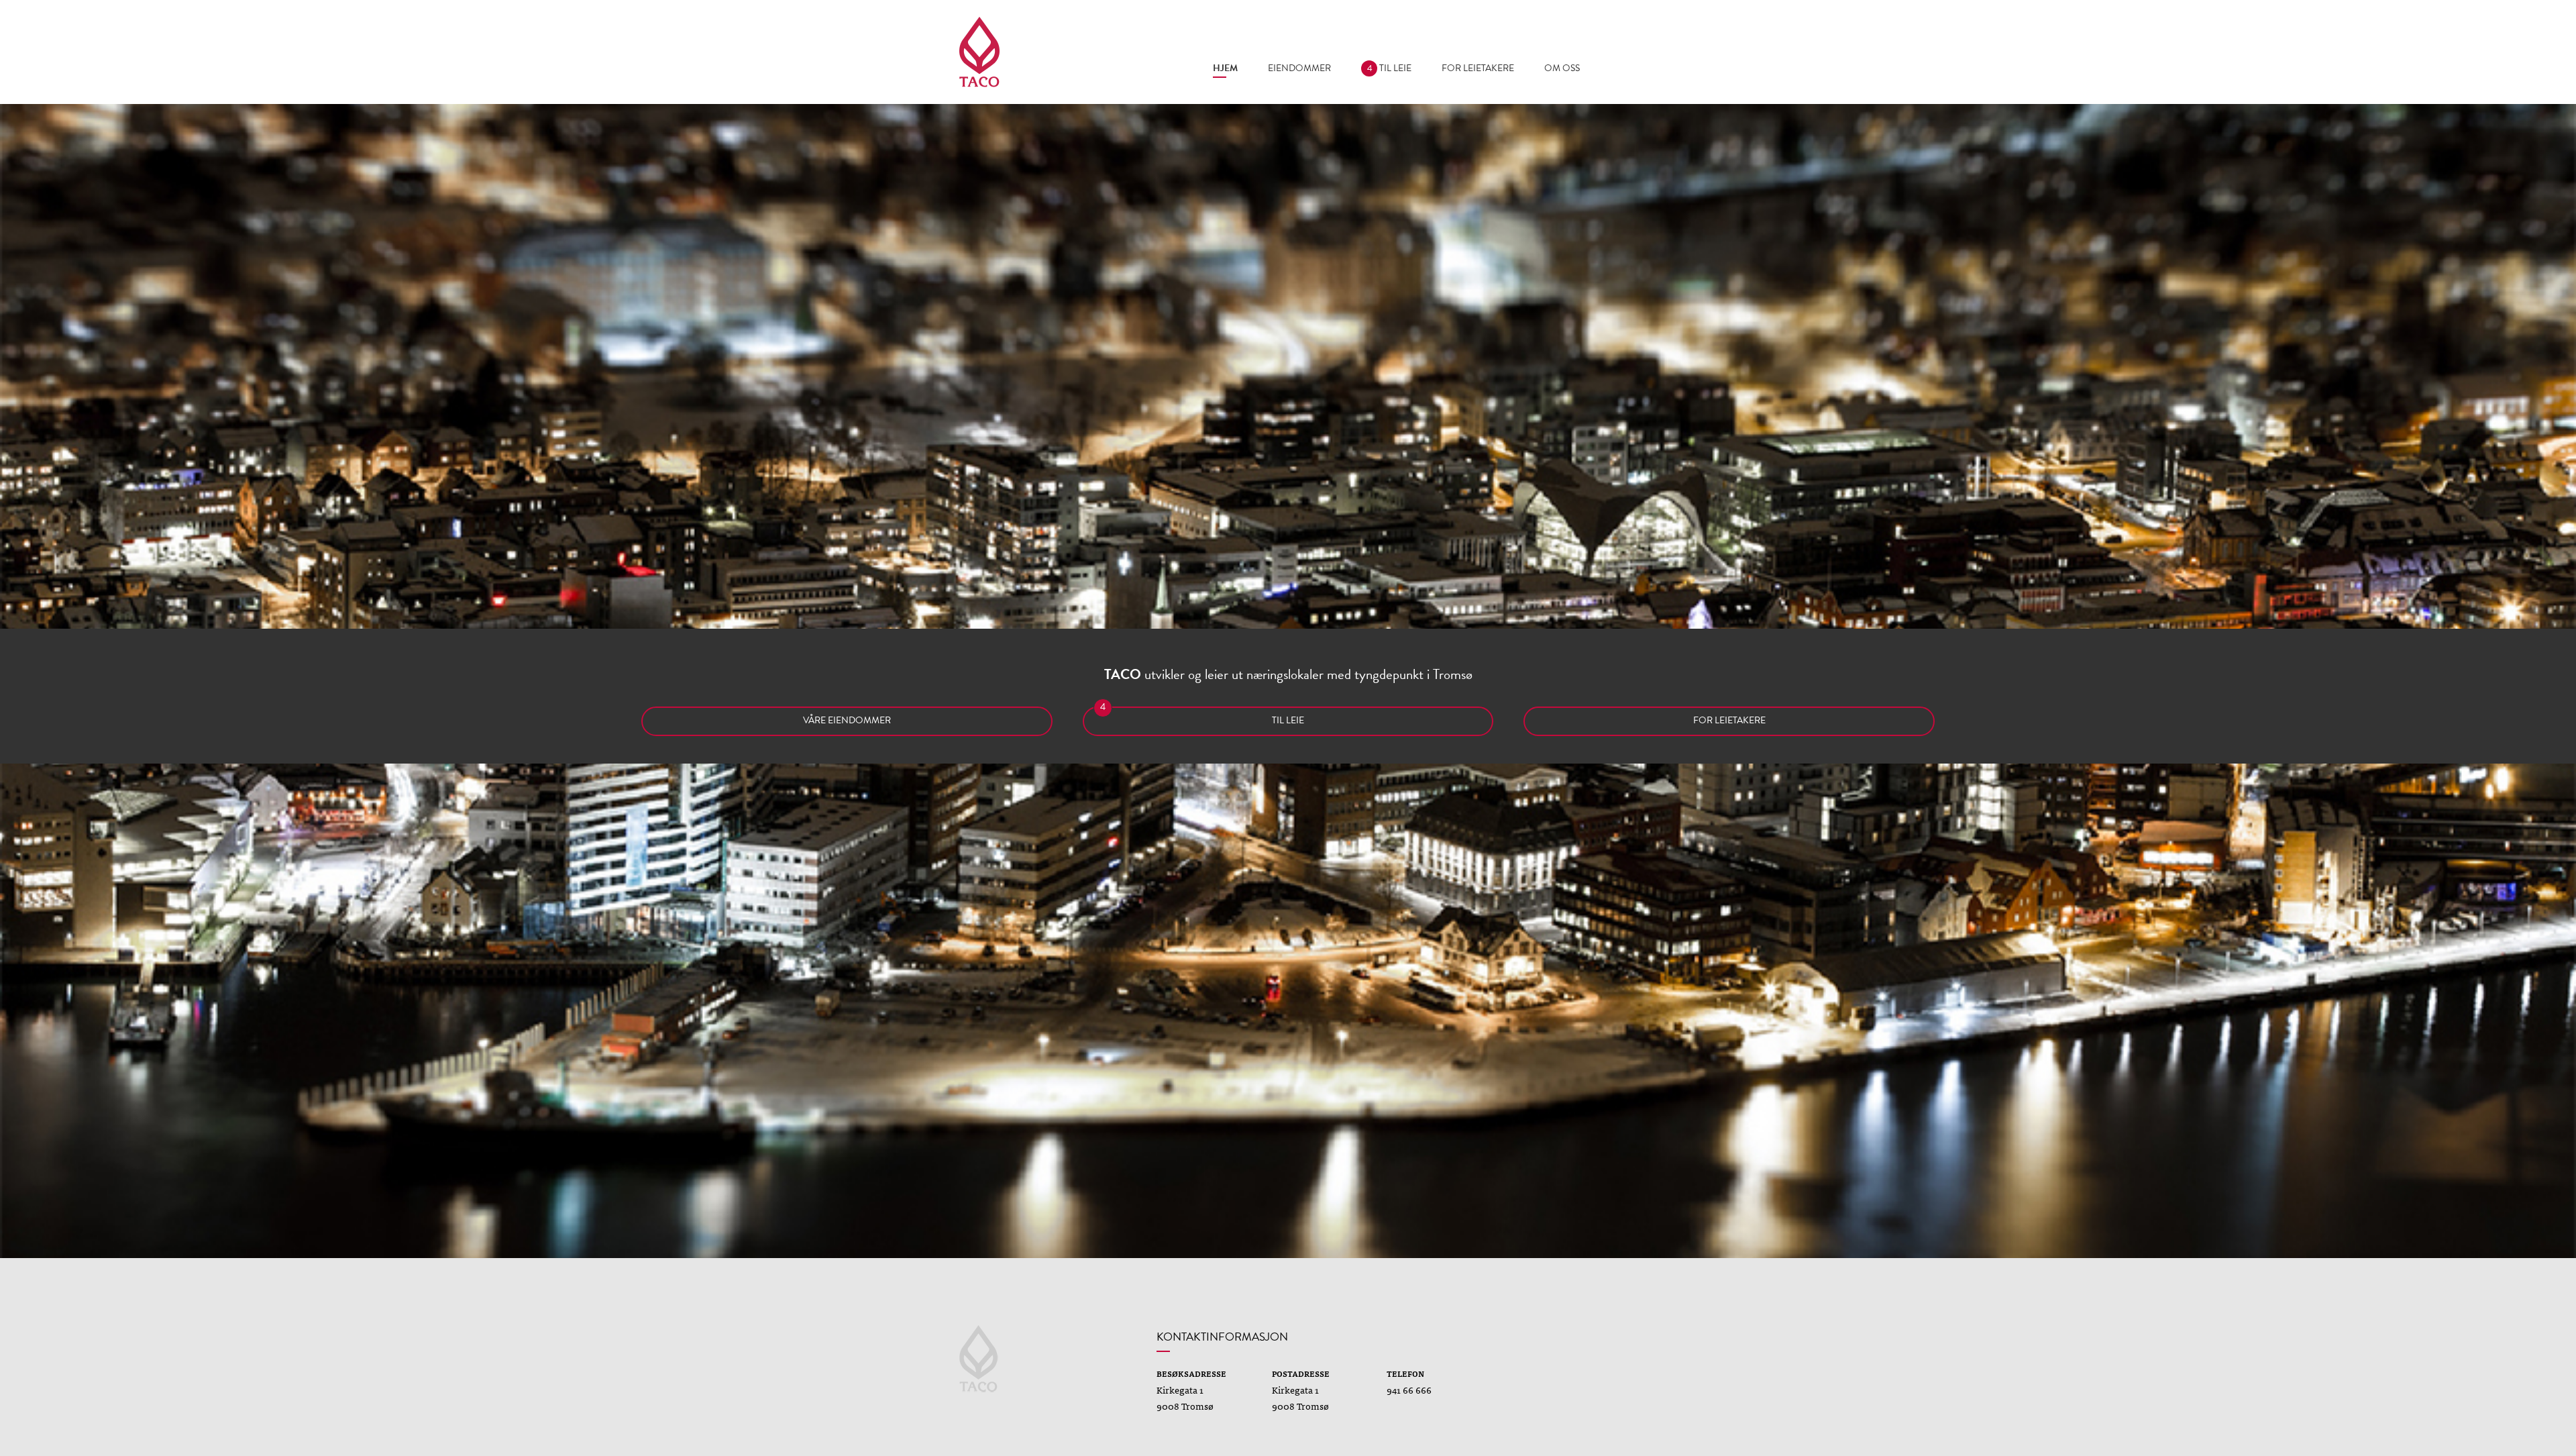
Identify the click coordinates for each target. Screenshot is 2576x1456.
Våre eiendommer (847, 720)
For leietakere (1478, 68)
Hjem (1225, 68)
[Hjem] (979, 52)
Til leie (1389, 68)
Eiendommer (1299, 68)
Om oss (1562, 68)
